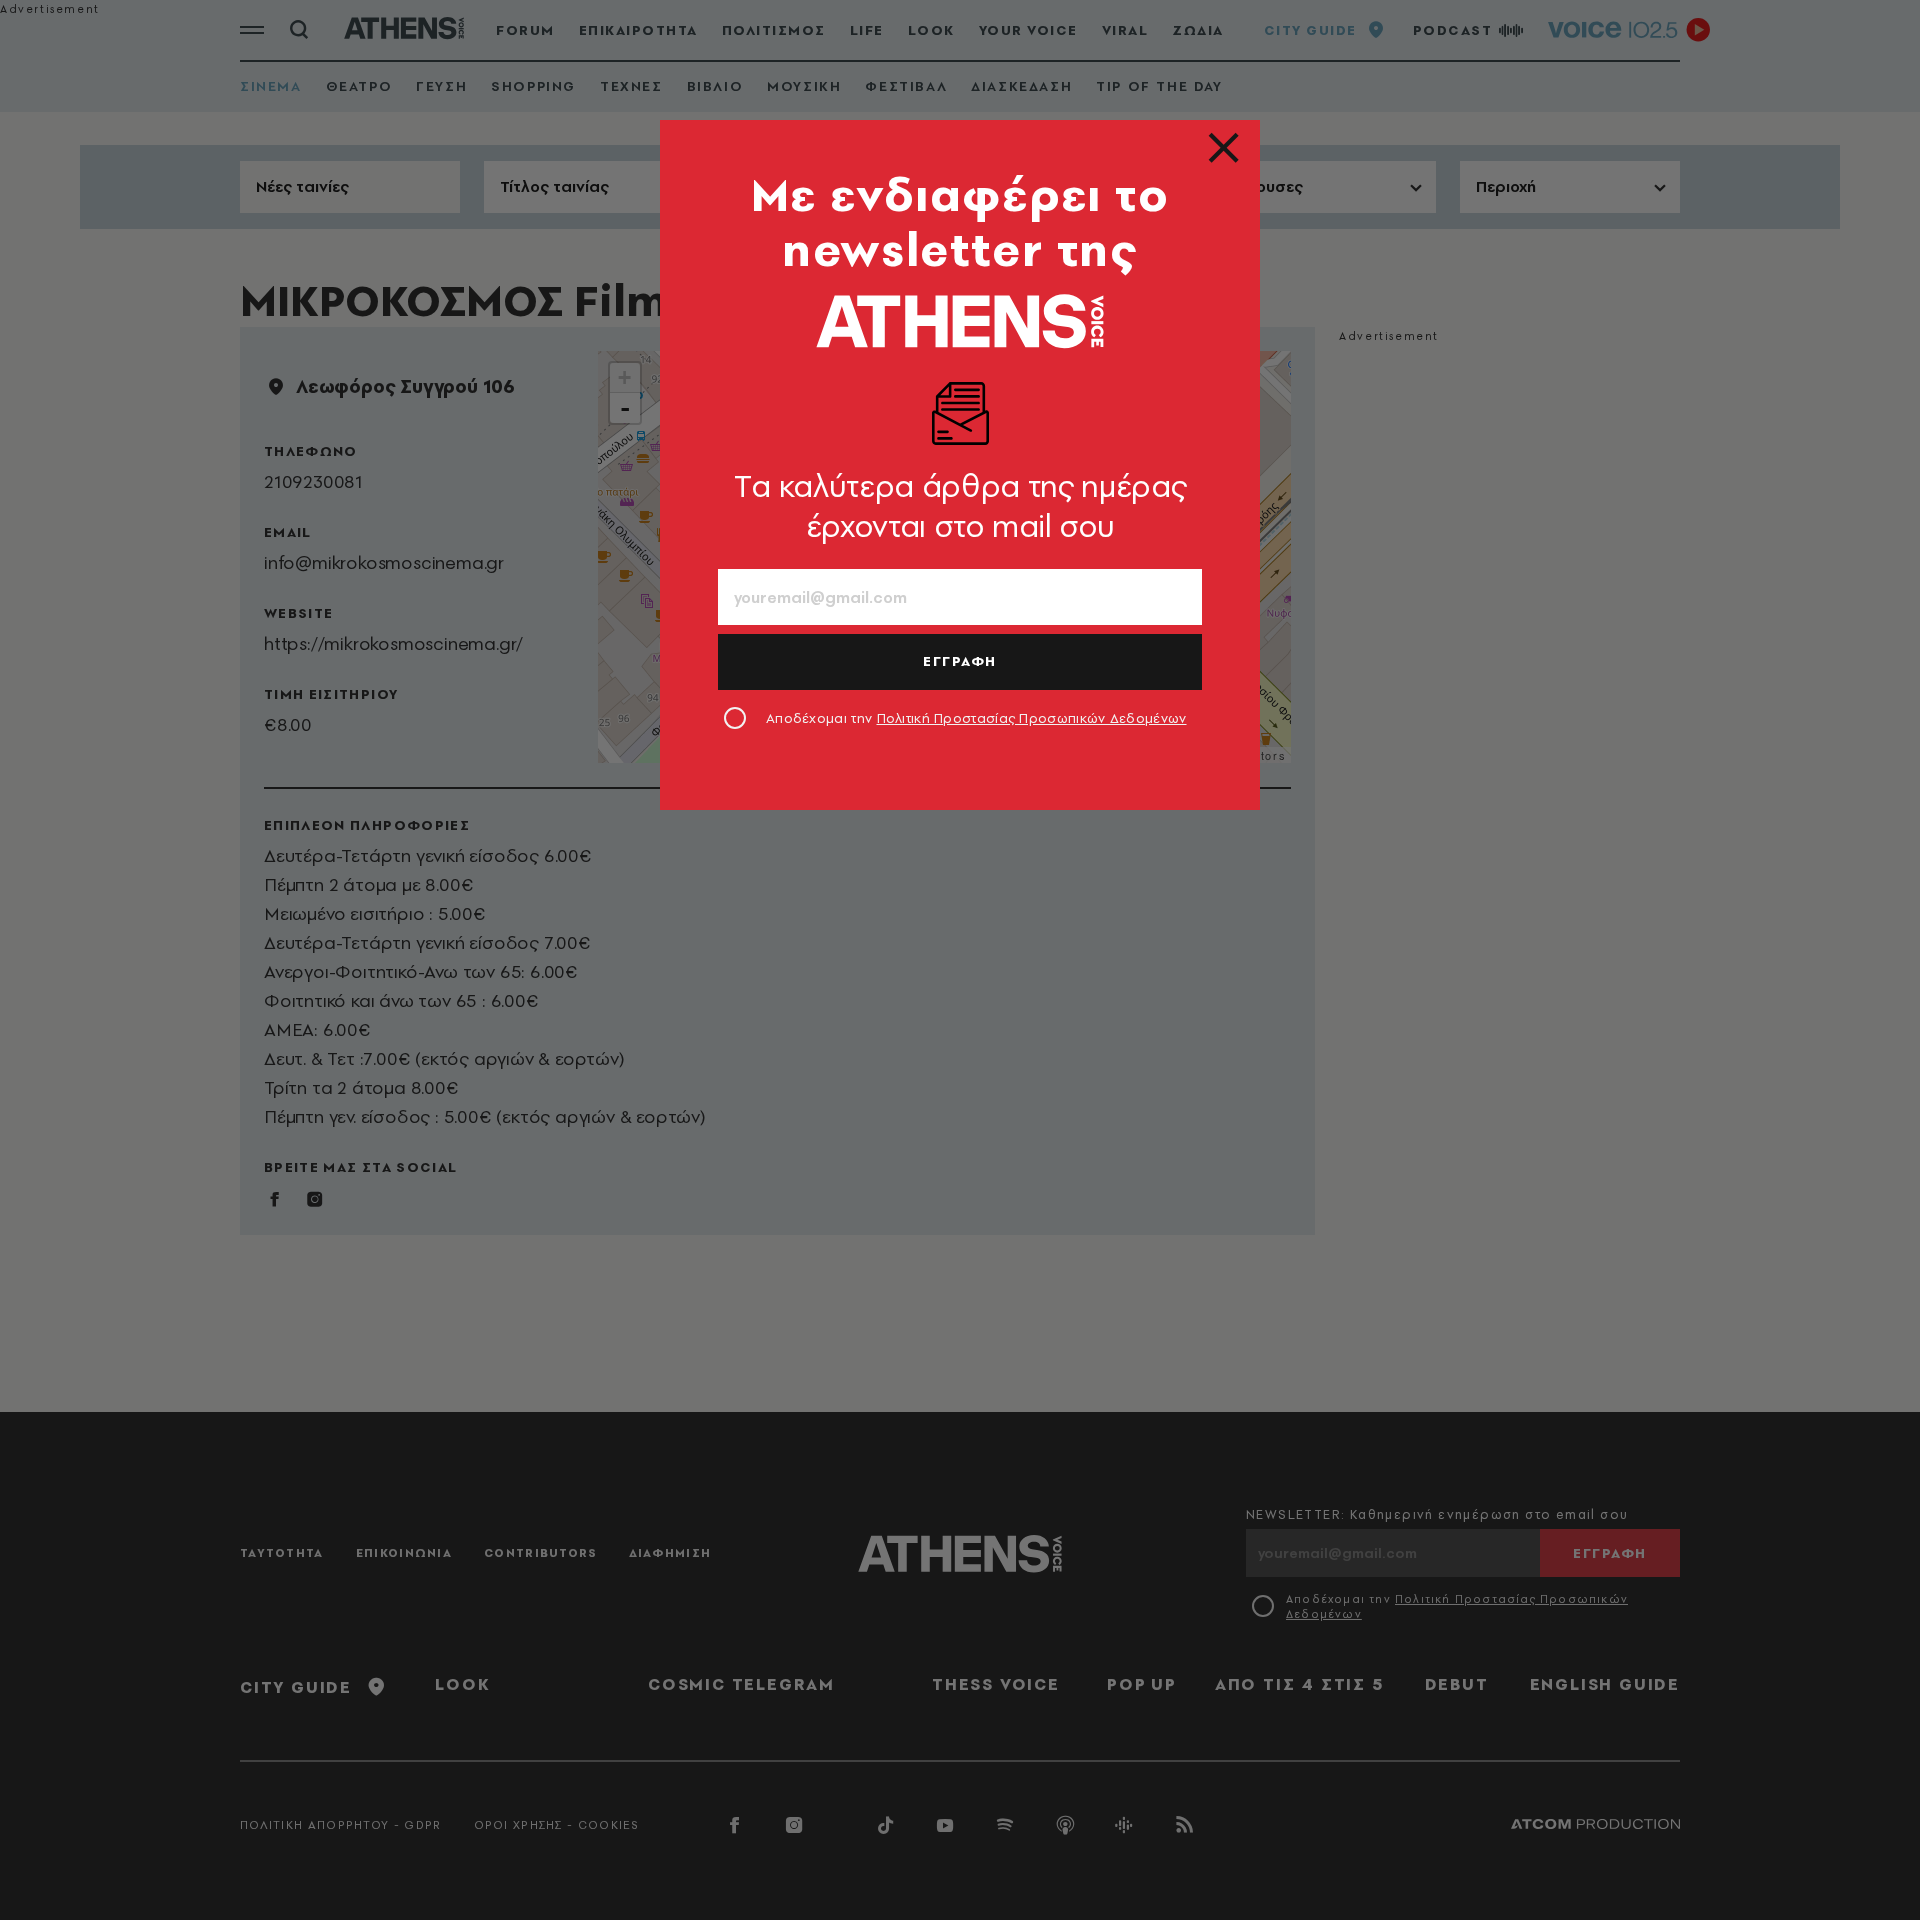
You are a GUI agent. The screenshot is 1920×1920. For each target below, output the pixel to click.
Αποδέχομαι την (976, 718)
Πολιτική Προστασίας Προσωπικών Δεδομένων (1032, 718)
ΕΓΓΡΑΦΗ (960, 661)
